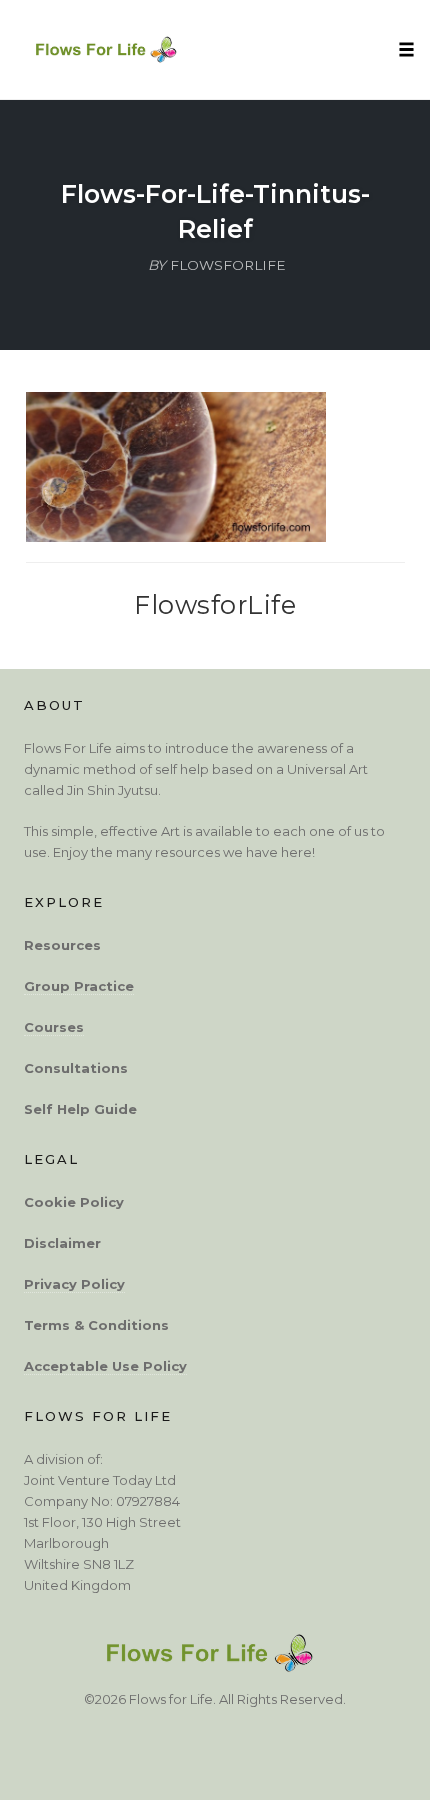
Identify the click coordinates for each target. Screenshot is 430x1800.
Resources (62, 945)
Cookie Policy (74, 1202)
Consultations (76, 1068)
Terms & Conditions (96, 1325)
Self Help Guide (80, 1109)
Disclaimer (62, 1243)
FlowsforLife (215, 604)
